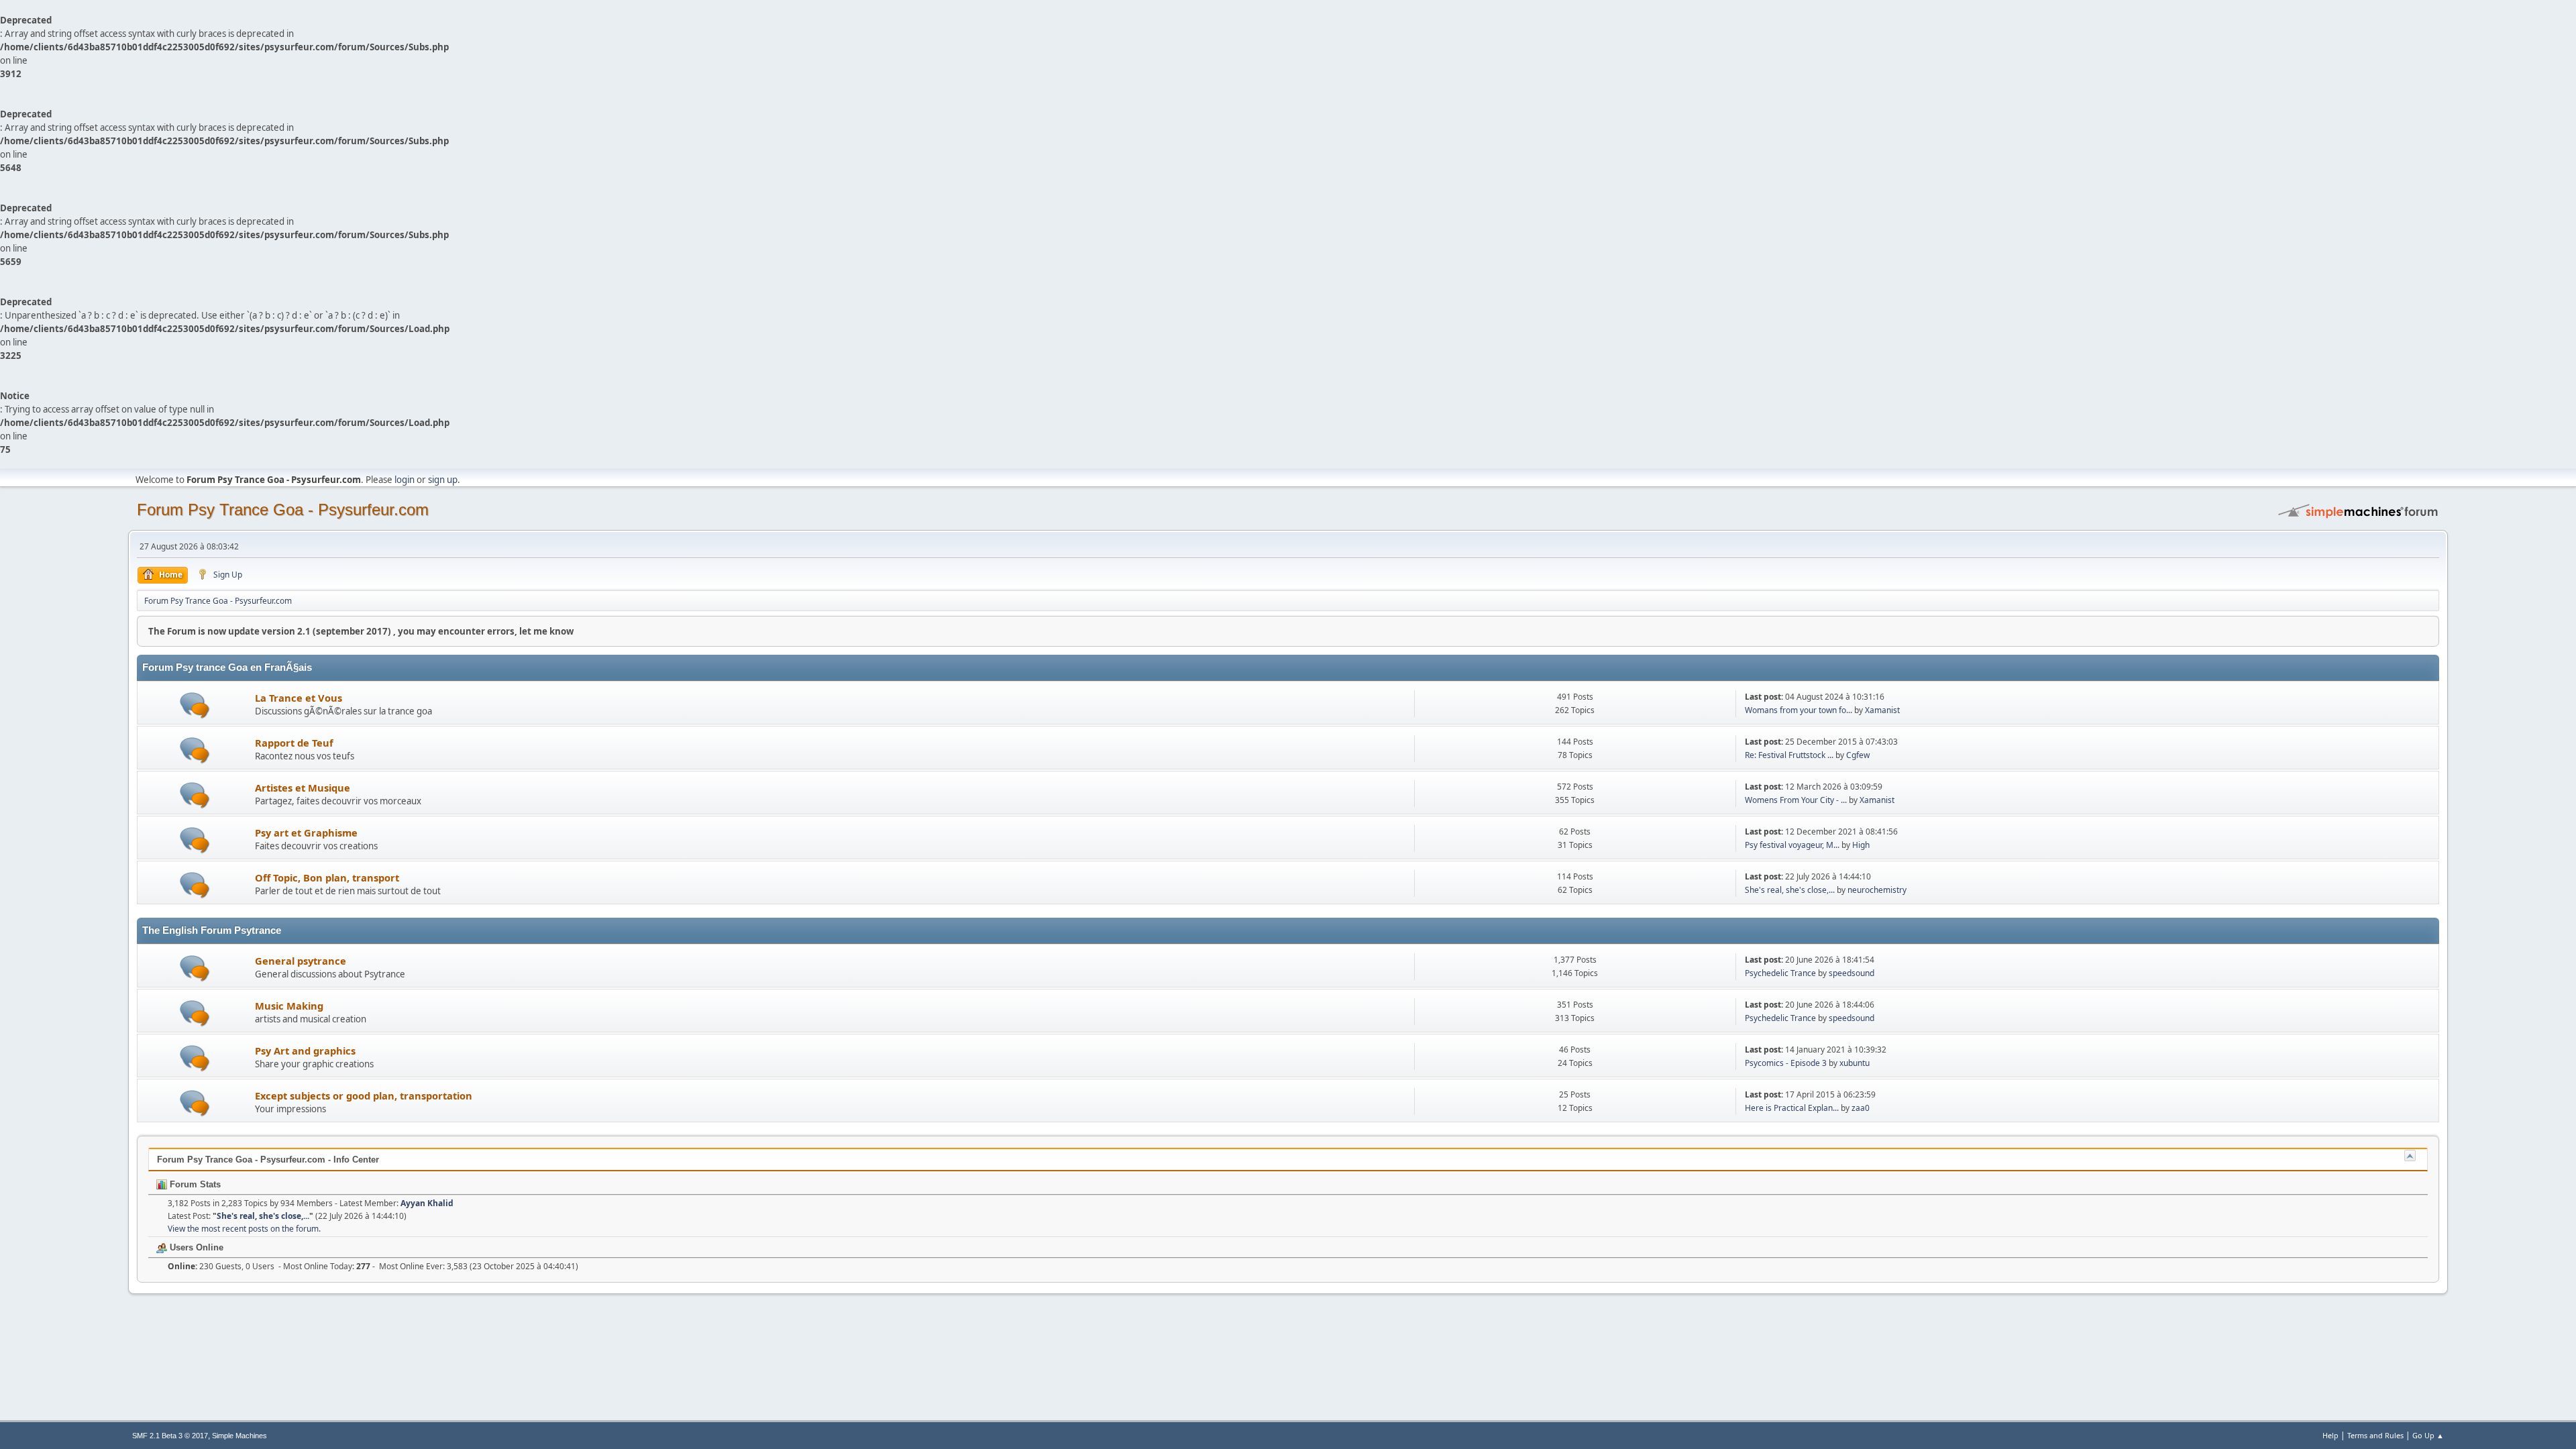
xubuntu (1855, 1063)
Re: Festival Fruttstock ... (1789, 755)
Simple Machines (239, 1436)
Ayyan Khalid (427, 1203)
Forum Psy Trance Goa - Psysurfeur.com (283, 509)
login (405, 480)
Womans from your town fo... (1799, 710)
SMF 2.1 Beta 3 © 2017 (170, 1436)
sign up (443, 480)
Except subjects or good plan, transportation (364, 1095)
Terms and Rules (2375, 1435)
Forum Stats (194, 1184)
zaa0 (1861, 1108)
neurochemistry (1877, 890)
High (1861, 845)
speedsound (1851, 973)
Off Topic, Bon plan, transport (327, 877)
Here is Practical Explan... (1792, 1108)
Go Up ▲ (2428, 1435)
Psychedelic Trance (1781, 973)
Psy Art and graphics (305, 1051)
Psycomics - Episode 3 (1786, 1063)
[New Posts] (195, 705)
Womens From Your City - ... (1796, 800)
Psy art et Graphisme (306, 833)
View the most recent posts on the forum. (244, 1229)
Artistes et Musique (303, 788)
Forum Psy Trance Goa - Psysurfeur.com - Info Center (268, 1160)
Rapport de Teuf (294, 743)
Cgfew (1858, 755)
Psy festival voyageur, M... (1792, 845)
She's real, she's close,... (1790, 890)
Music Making (289, 1006)
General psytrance (301, 961)
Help (2330, 1435)
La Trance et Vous (299, 698)
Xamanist (1882, 710)
